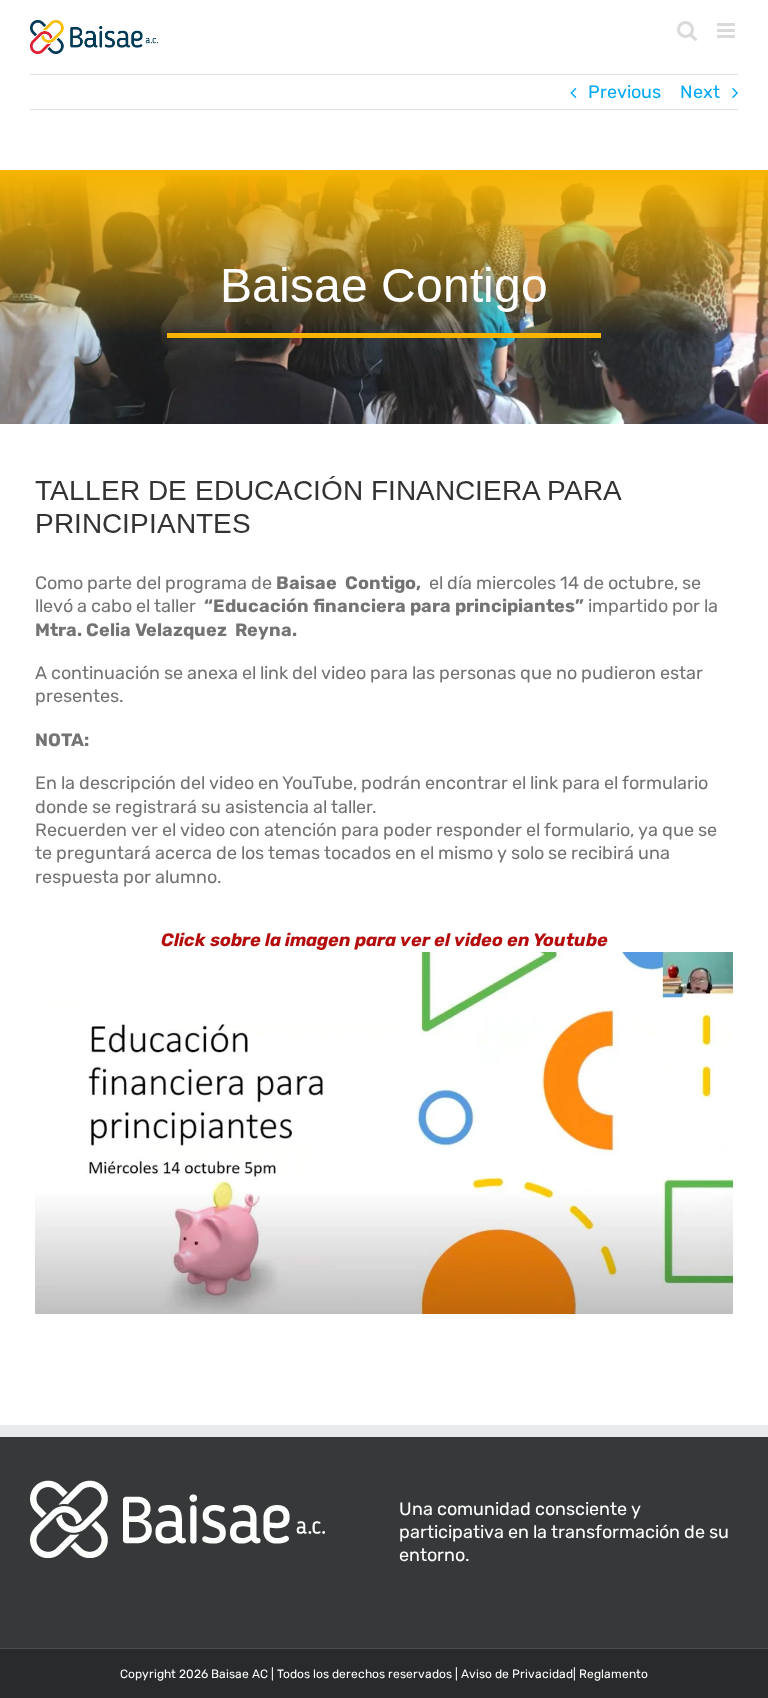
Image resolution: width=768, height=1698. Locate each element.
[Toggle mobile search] (687, 30)
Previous (624, 92)
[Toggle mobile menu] (727, 30)
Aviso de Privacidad (517, 1674)
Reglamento (613, 1674)
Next (700, 92)
